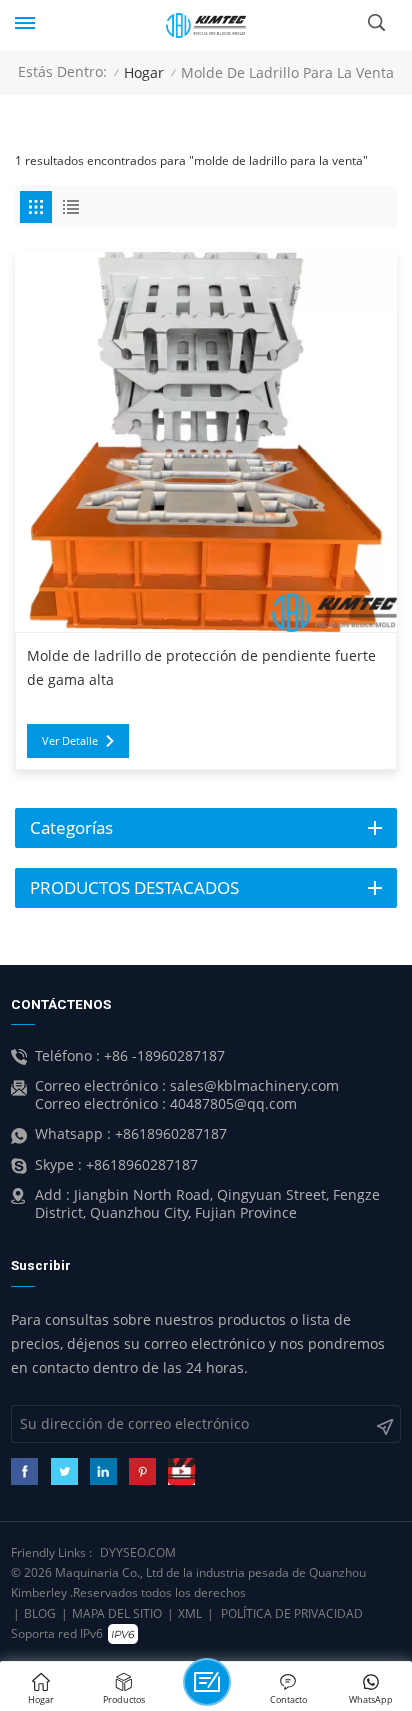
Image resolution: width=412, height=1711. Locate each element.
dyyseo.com (138, 1552)
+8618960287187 (171, 1134)
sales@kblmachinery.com (254, 1086)
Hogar (144, 72)
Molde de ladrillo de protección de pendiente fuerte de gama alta (201, 668)
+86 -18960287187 (164, 1056)
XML (190, 1613)
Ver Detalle (70, 741)
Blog (40, 1613)
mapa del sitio (117, 1613)
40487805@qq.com (233, 1104)
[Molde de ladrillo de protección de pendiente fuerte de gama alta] (206, 441)
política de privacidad (292, 1613)
